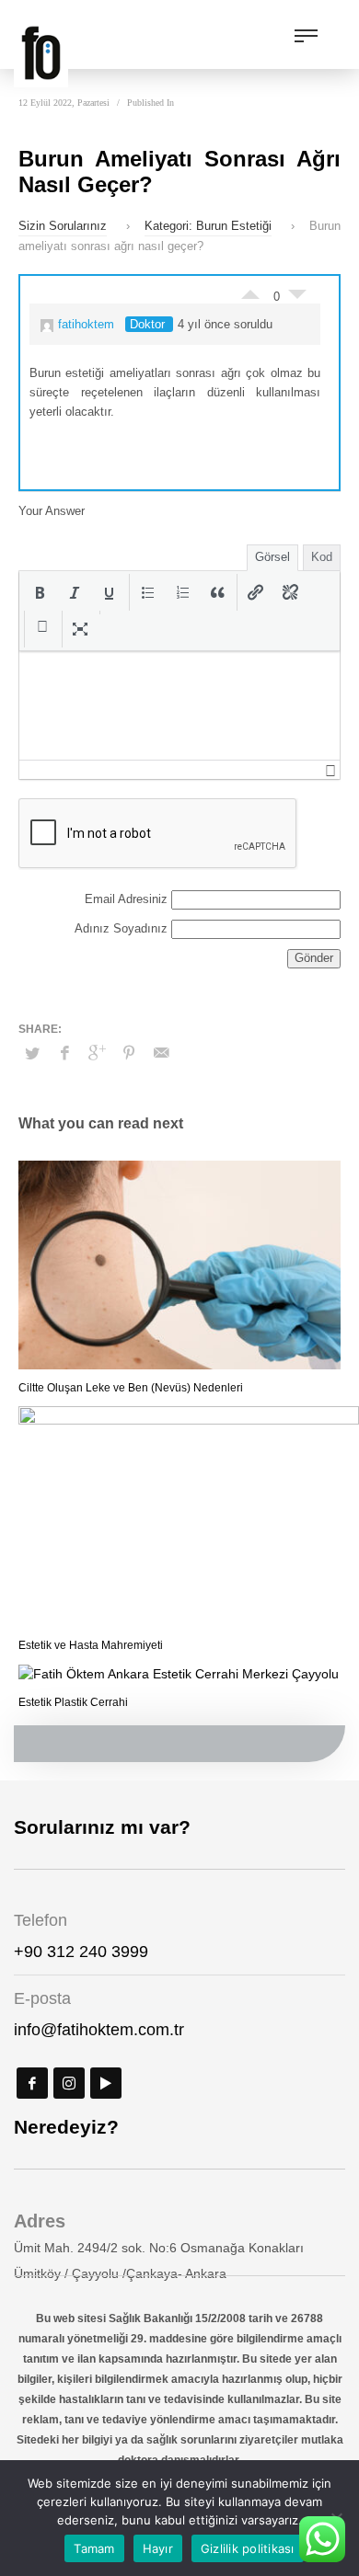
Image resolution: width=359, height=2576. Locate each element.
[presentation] (40, 592)
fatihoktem (86, 324)
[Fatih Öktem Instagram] (69, 2083)
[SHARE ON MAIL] (161, 1053)
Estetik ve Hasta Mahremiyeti (91, 1645)
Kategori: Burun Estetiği (208, 226)
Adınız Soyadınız (121, 928)
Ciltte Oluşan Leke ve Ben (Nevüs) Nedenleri (131, 1388)
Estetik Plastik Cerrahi (73, 1702)
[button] (40, 592)
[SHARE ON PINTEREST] (129, 1053)
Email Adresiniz (126, 899)
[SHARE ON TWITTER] (32, 1054)
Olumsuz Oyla (297, 299)
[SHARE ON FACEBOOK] (64, 1053)
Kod (322, 557)
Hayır (158, 2548)
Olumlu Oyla (250, 290)
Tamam (94, 2548)
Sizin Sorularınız (63, 226)
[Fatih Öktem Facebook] (32, 2083)
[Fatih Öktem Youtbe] (106, 2083)
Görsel (272, 557)
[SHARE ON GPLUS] (97, 1053)
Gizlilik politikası (248, 2548)
